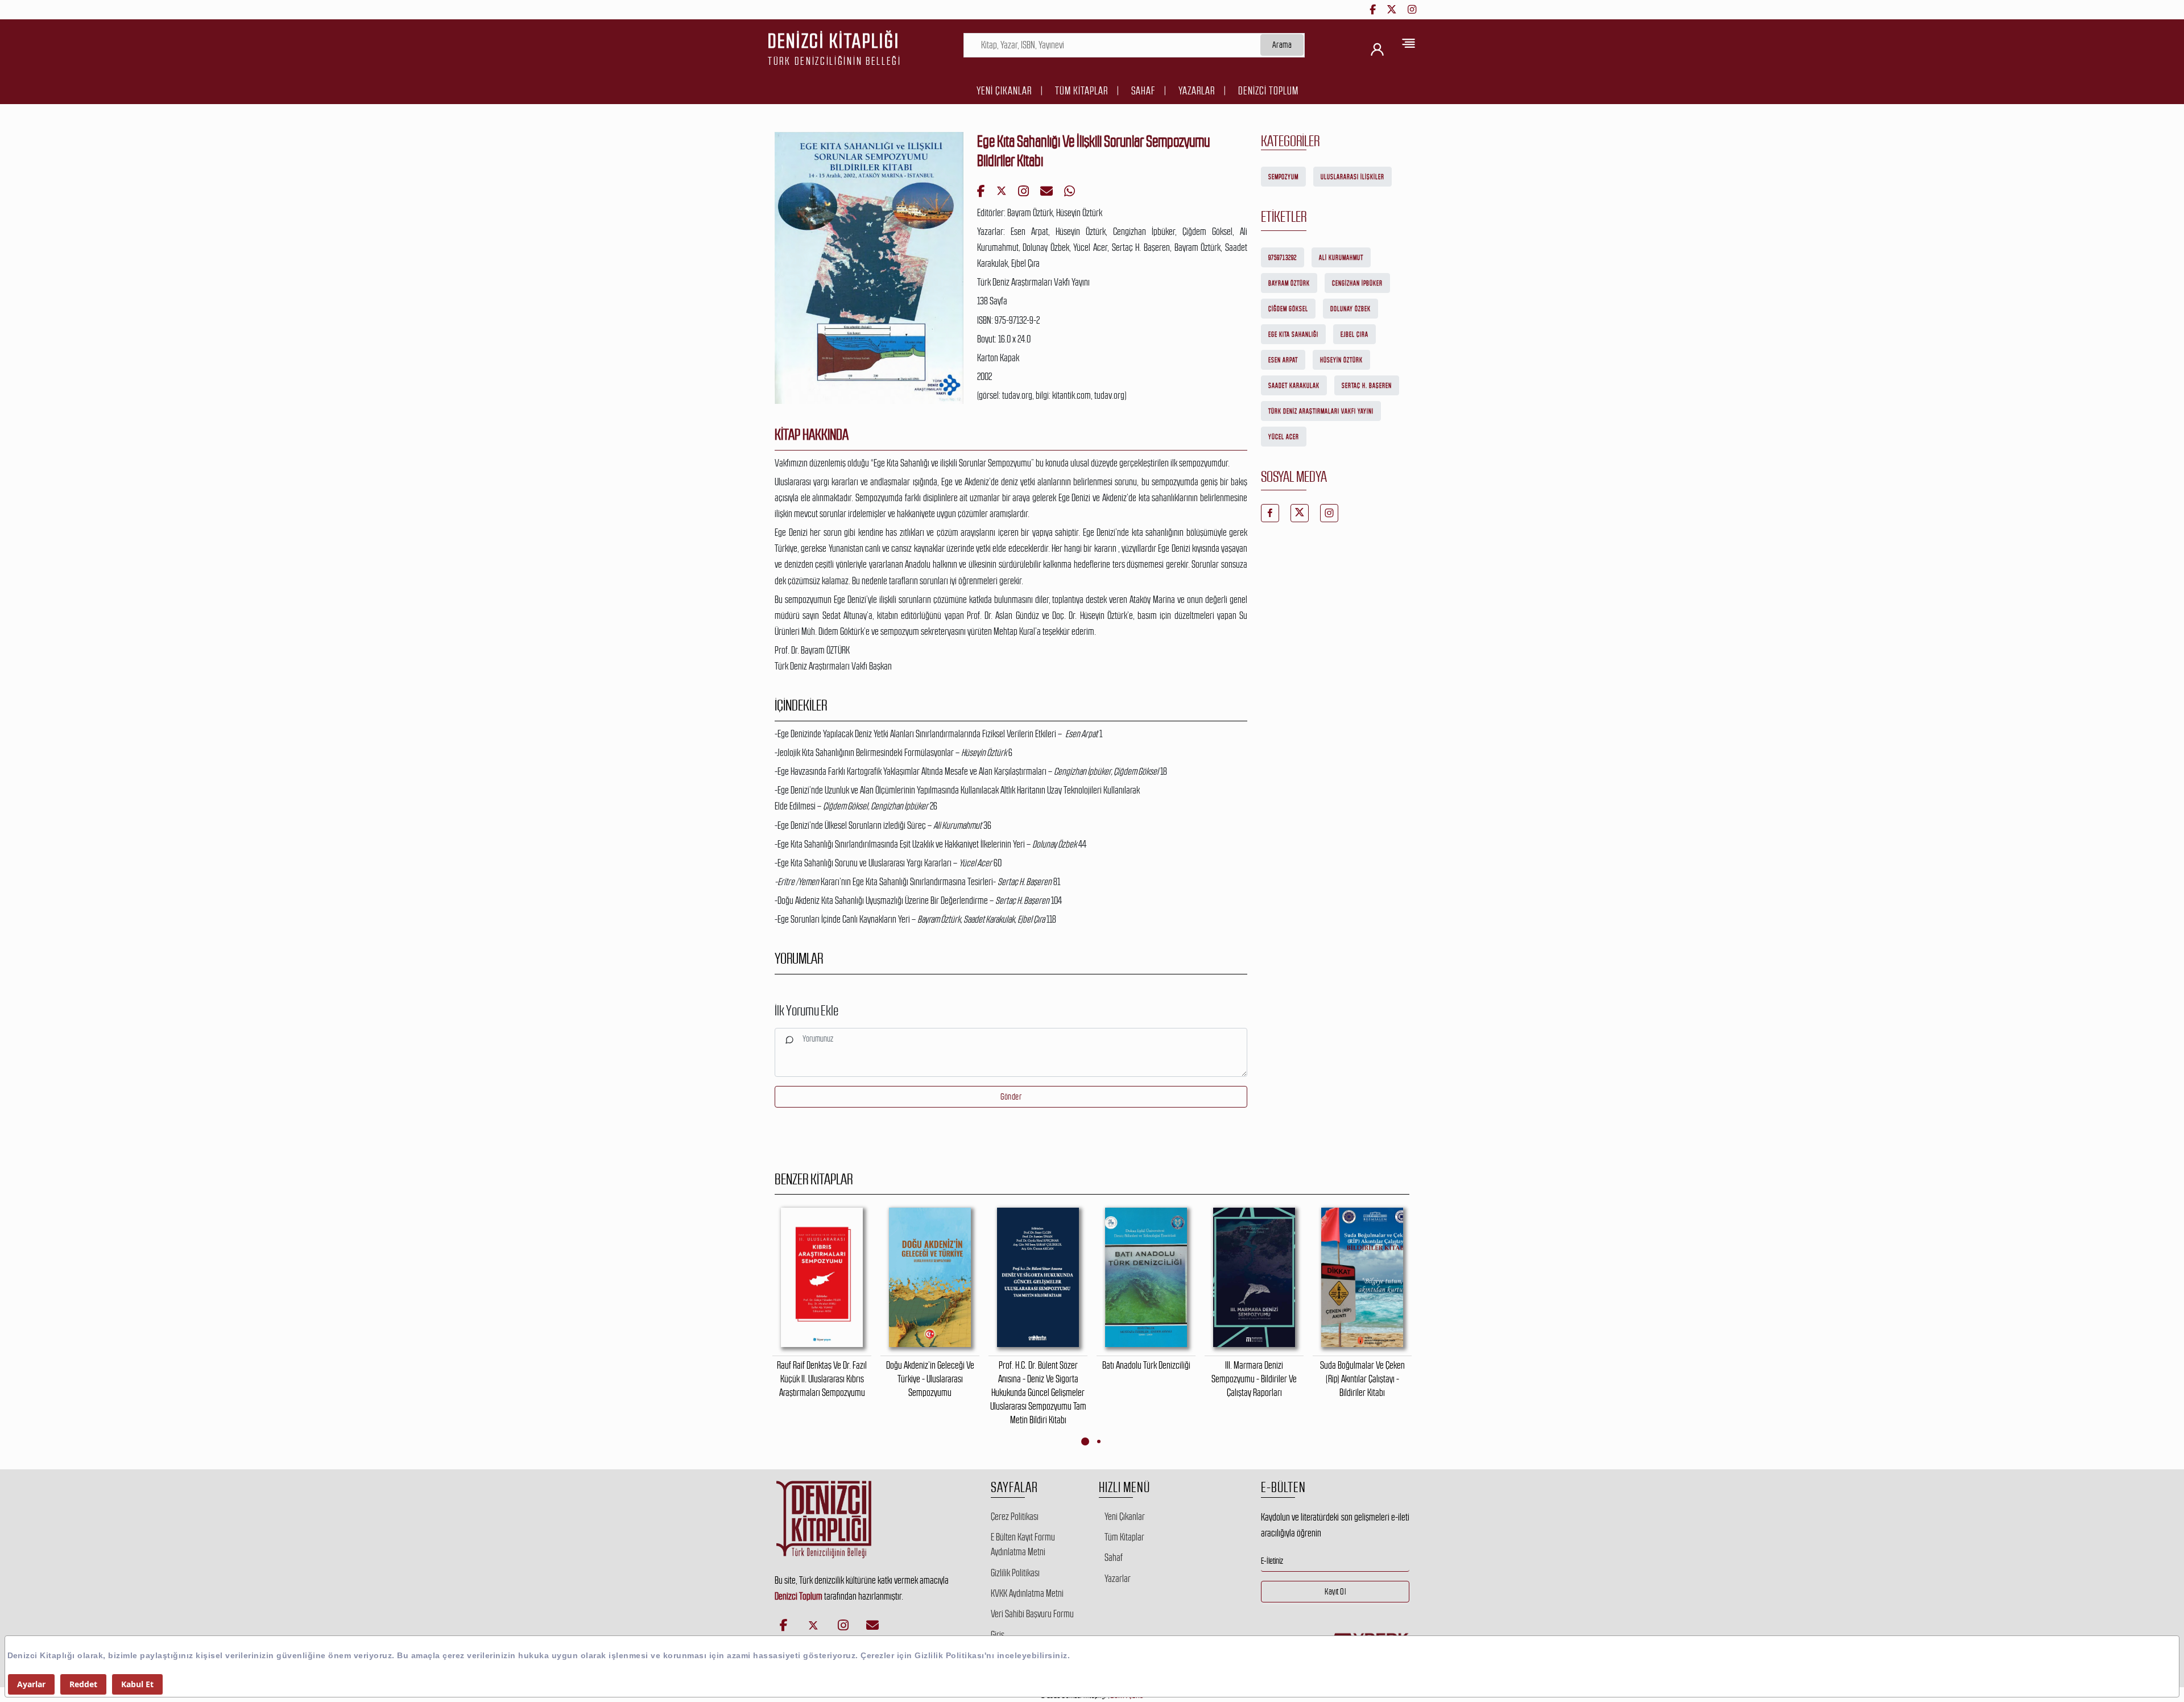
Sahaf (1143, 91)
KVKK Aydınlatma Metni (1027, 1593)
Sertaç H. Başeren (1367, 386)
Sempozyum (1283, 177)
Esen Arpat (1283, 360)
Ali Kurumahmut (1341, 258)
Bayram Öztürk (1289, 283)
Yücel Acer (1284, 437)
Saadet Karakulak (1294, 386)
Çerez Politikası (1015, 1517)
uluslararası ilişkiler (1352, 177)
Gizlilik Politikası (1015, 1573)
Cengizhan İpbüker (1357, 283)
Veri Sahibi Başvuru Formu (1032, 1614)
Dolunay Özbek (1350, 309)
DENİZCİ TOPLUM (1268, 91)
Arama (1282, 45)
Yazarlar (1197, 91)
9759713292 (1283, 258)
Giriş (998, 1635)
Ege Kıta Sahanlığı (1293, 334)
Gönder (1011, 1096)
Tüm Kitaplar (1081, 91)
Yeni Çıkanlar (1004, 91)
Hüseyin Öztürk (1341, 360)
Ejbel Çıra (1354, 334)
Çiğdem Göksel (1288, 309)
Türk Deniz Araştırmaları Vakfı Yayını (1321, 411)
